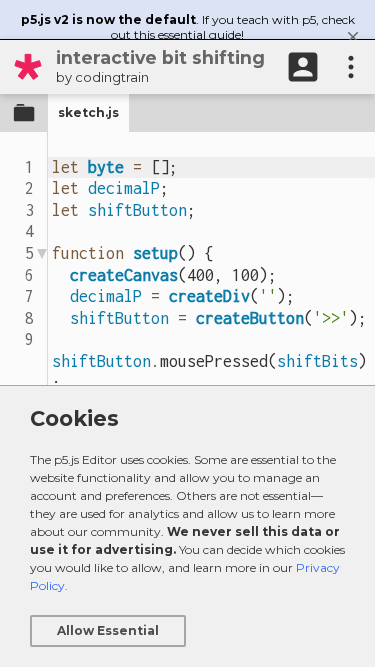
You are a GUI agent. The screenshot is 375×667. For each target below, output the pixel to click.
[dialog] (187, 526)
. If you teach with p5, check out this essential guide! (188, 27)
